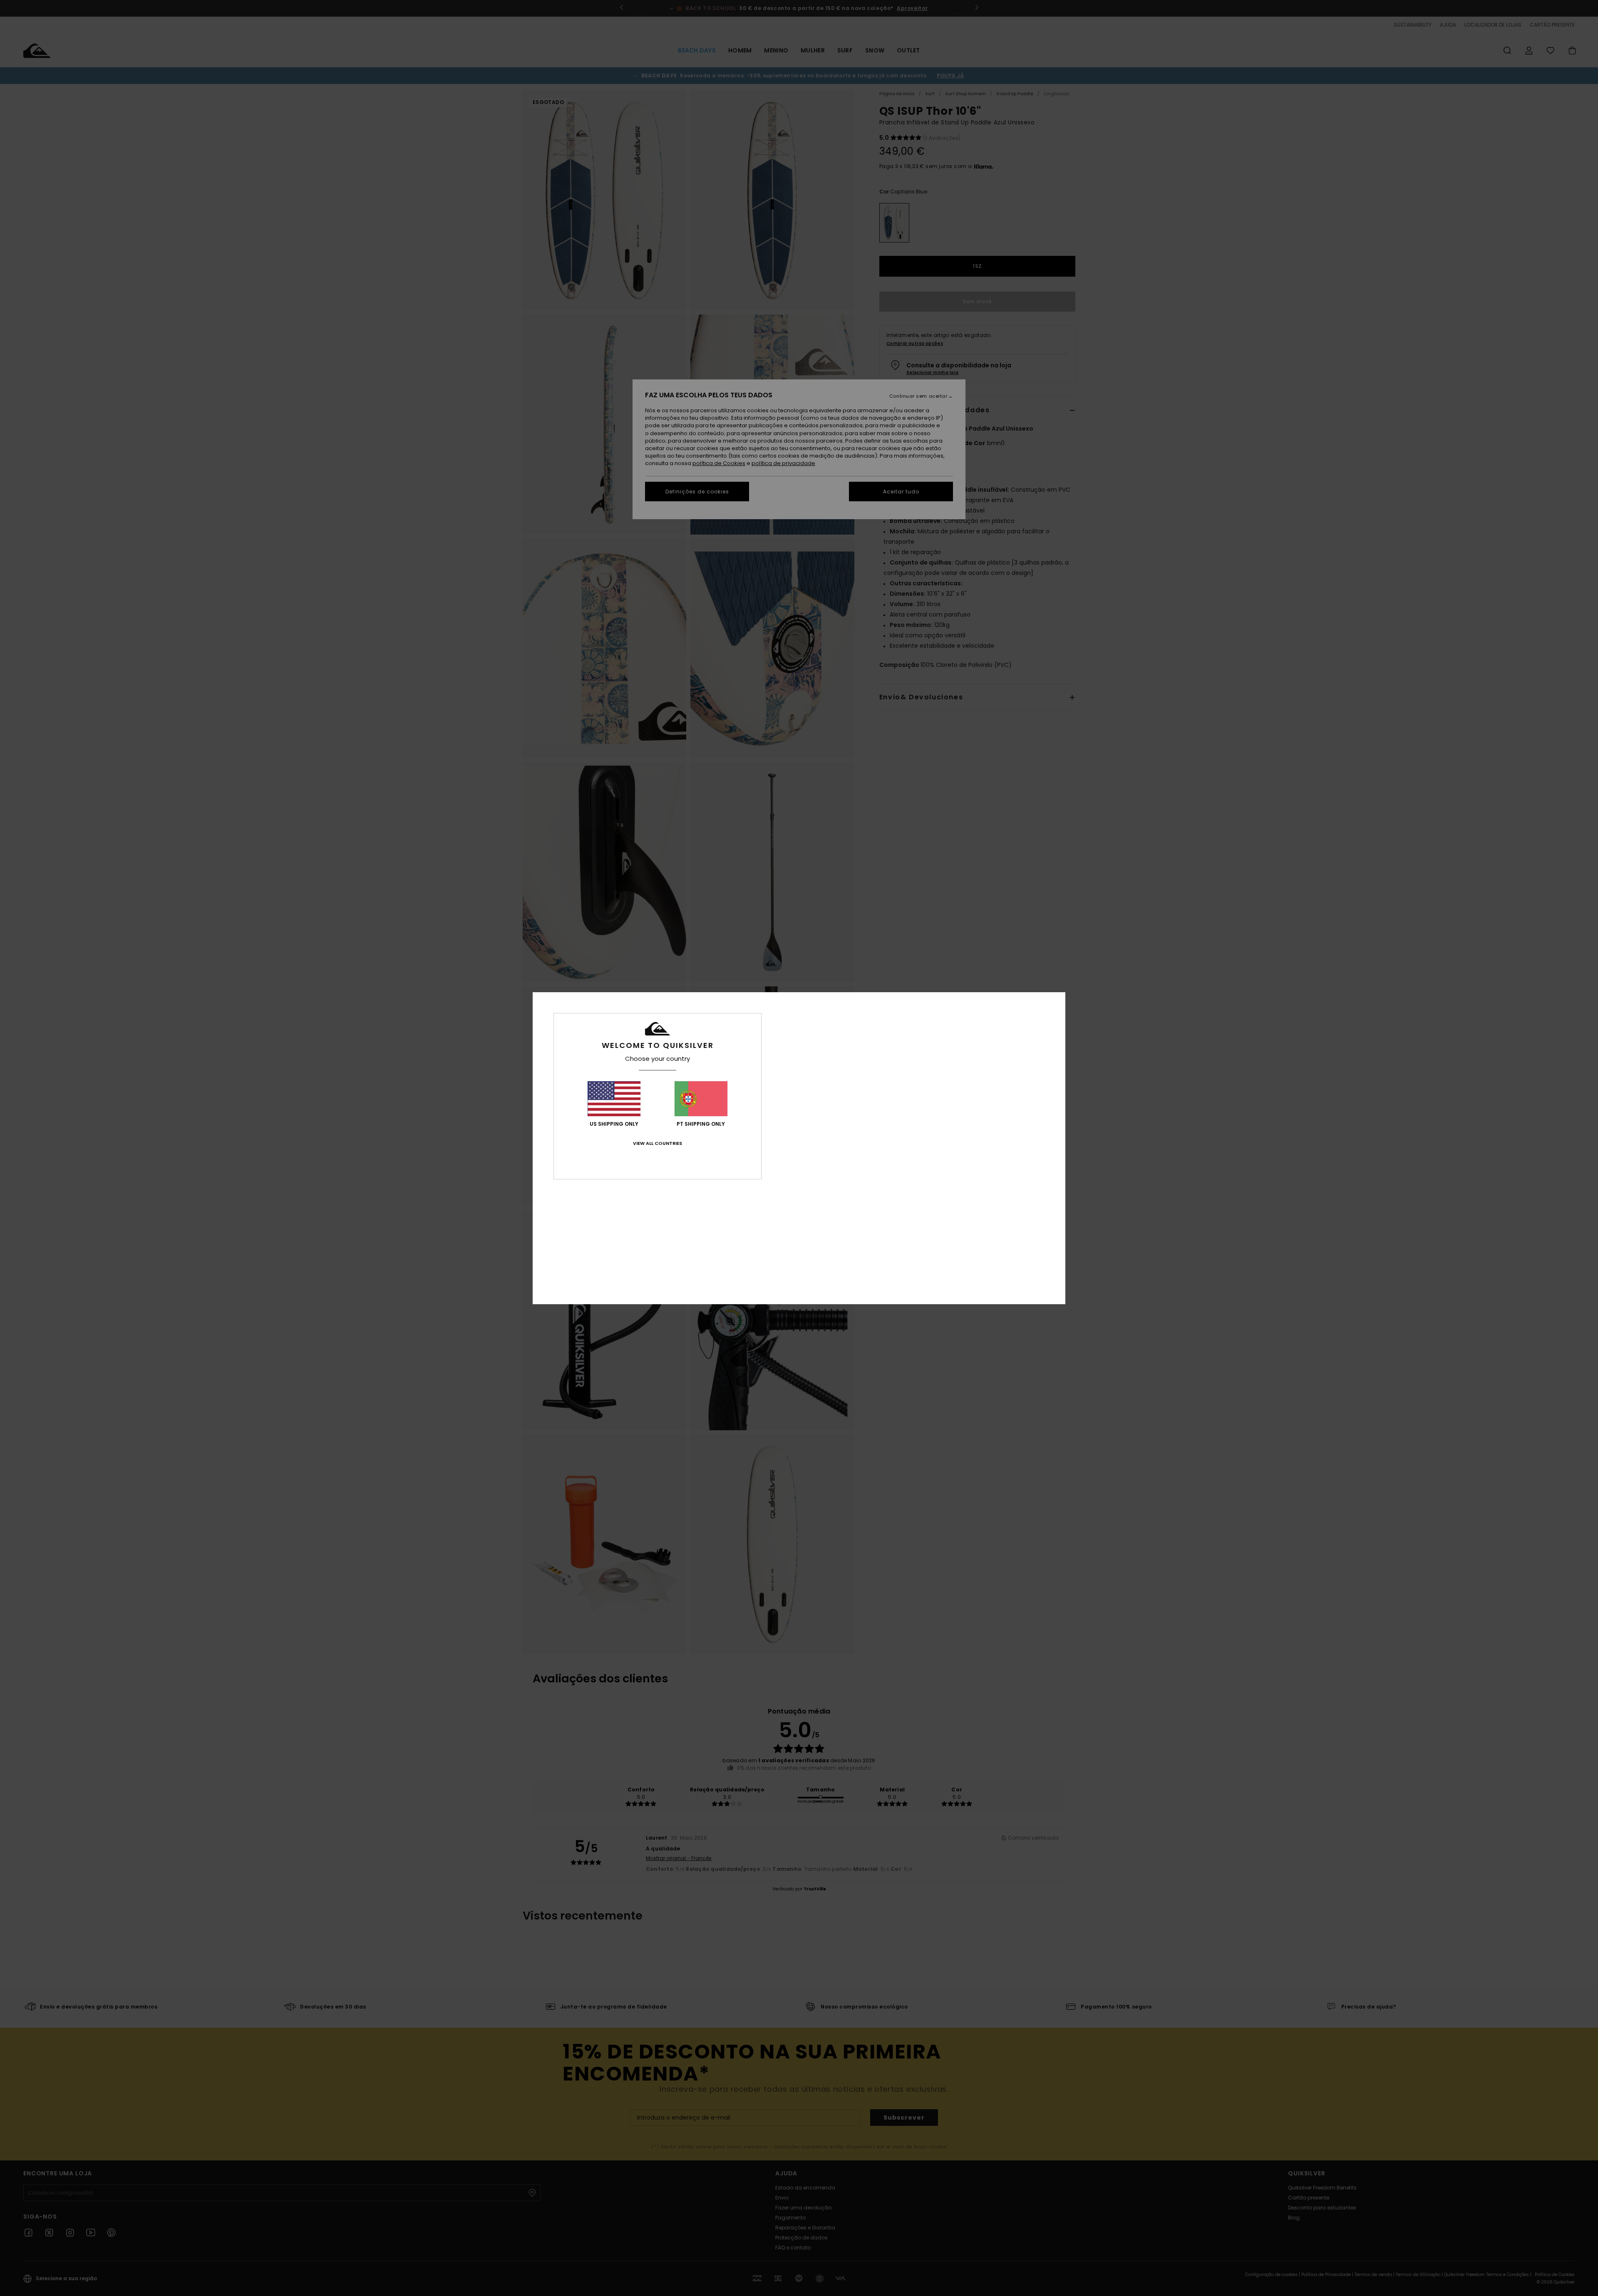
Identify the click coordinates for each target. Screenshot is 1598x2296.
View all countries (658, 1143)
